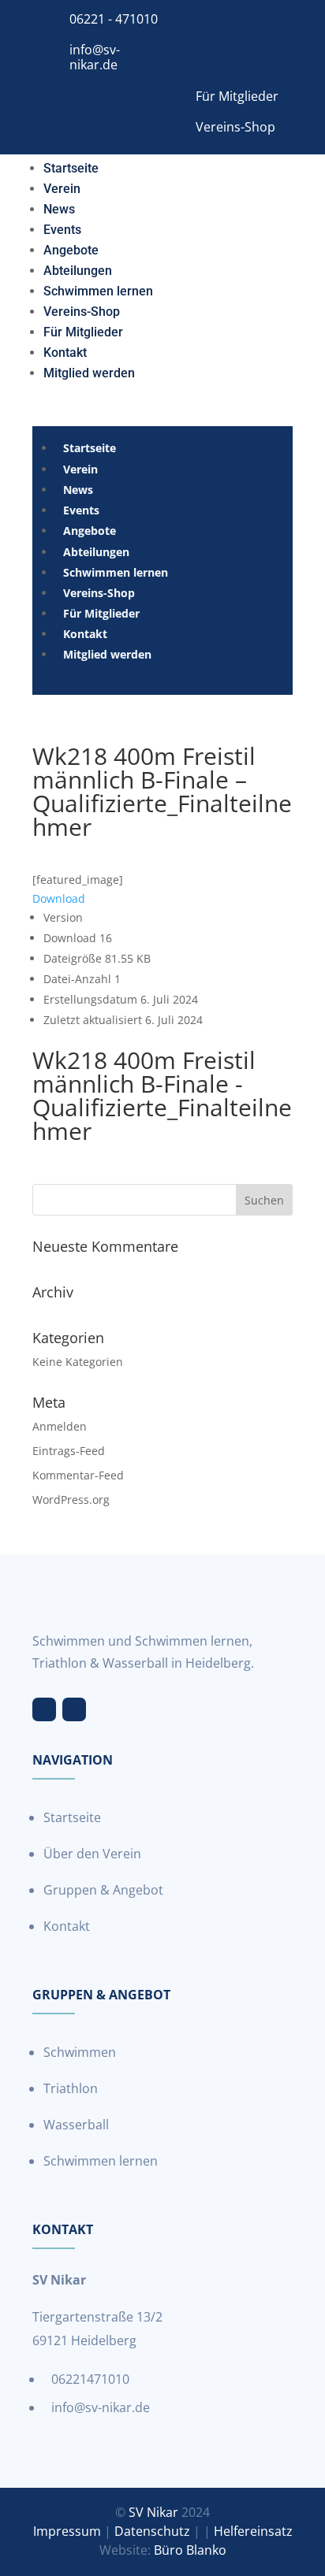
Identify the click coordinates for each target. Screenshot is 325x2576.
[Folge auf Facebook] (44, 1709)
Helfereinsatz (253, 2531)
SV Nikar (153, 2512)
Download (59, 898)
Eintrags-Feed (69, 1451)
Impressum (67, 2531)
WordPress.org (71, 1500)
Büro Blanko (190, 2550)
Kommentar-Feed (78, 1475)
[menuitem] (71, 165)
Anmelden (60, 1426)
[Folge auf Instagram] (74, 1709)
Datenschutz (152, 2531)
